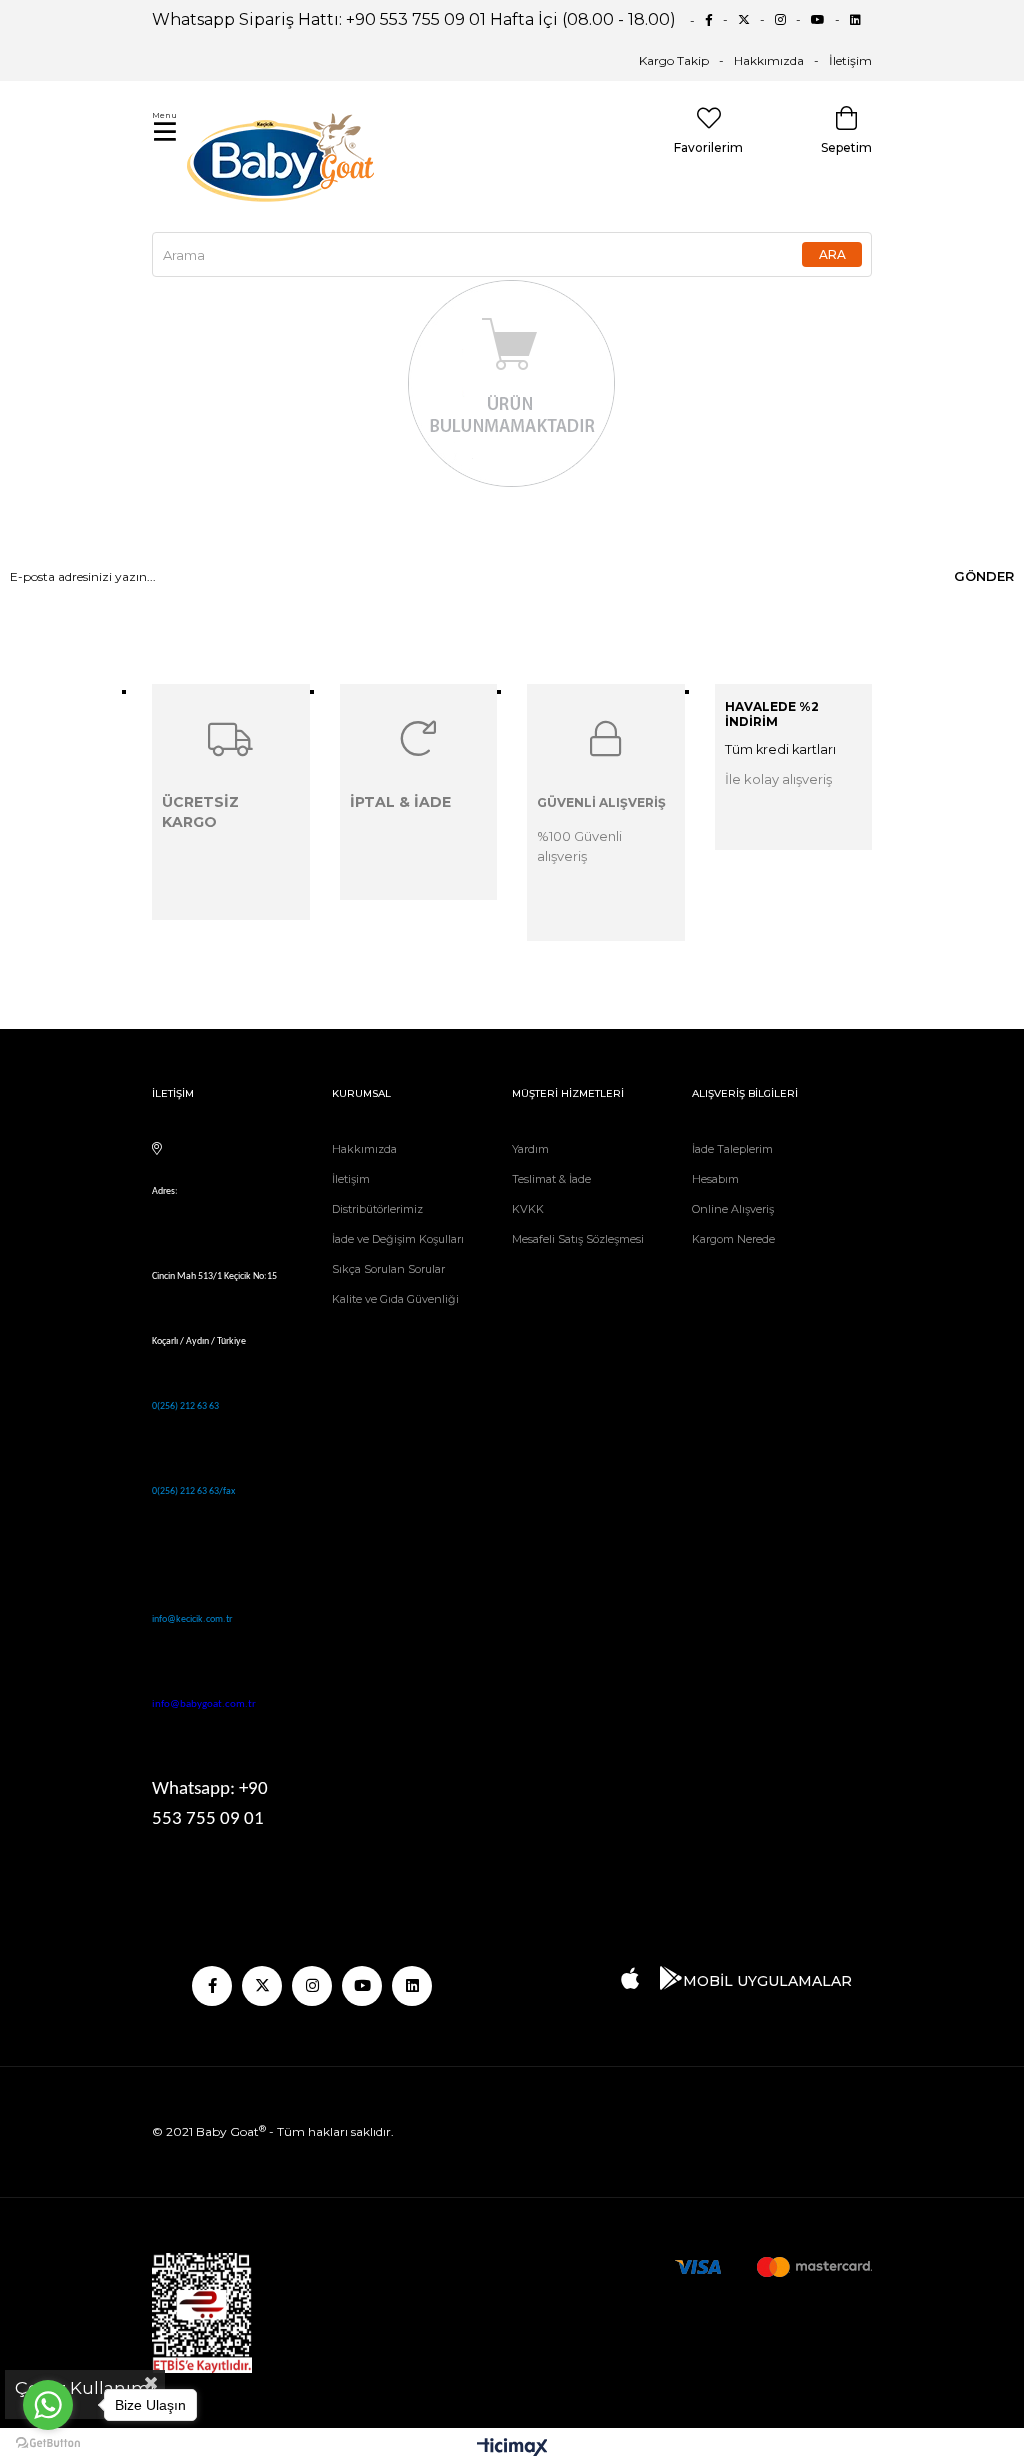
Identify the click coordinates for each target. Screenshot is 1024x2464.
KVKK (528, 1209)
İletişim (850, 60)
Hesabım (715, 1179)
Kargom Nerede (733, 1239)
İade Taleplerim (732, 1149)
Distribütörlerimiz (377, 1209)
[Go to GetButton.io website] (48, 2443)
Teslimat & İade (551, 1179)
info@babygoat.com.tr (204, 1704)
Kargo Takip (674, 60)
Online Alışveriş (733, 1209)
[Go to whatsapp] (48, 2405)
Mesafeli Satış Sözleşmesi (578, 1239)
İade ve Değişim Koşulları (398, 1239)
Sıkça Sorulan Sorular (388, 1269)
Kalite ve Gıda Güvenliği (395, 1299)
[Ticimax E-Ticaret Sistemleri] (512, 2448)
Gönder (984, 576)
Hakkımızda (769, 60)
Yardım (530, 1149)
